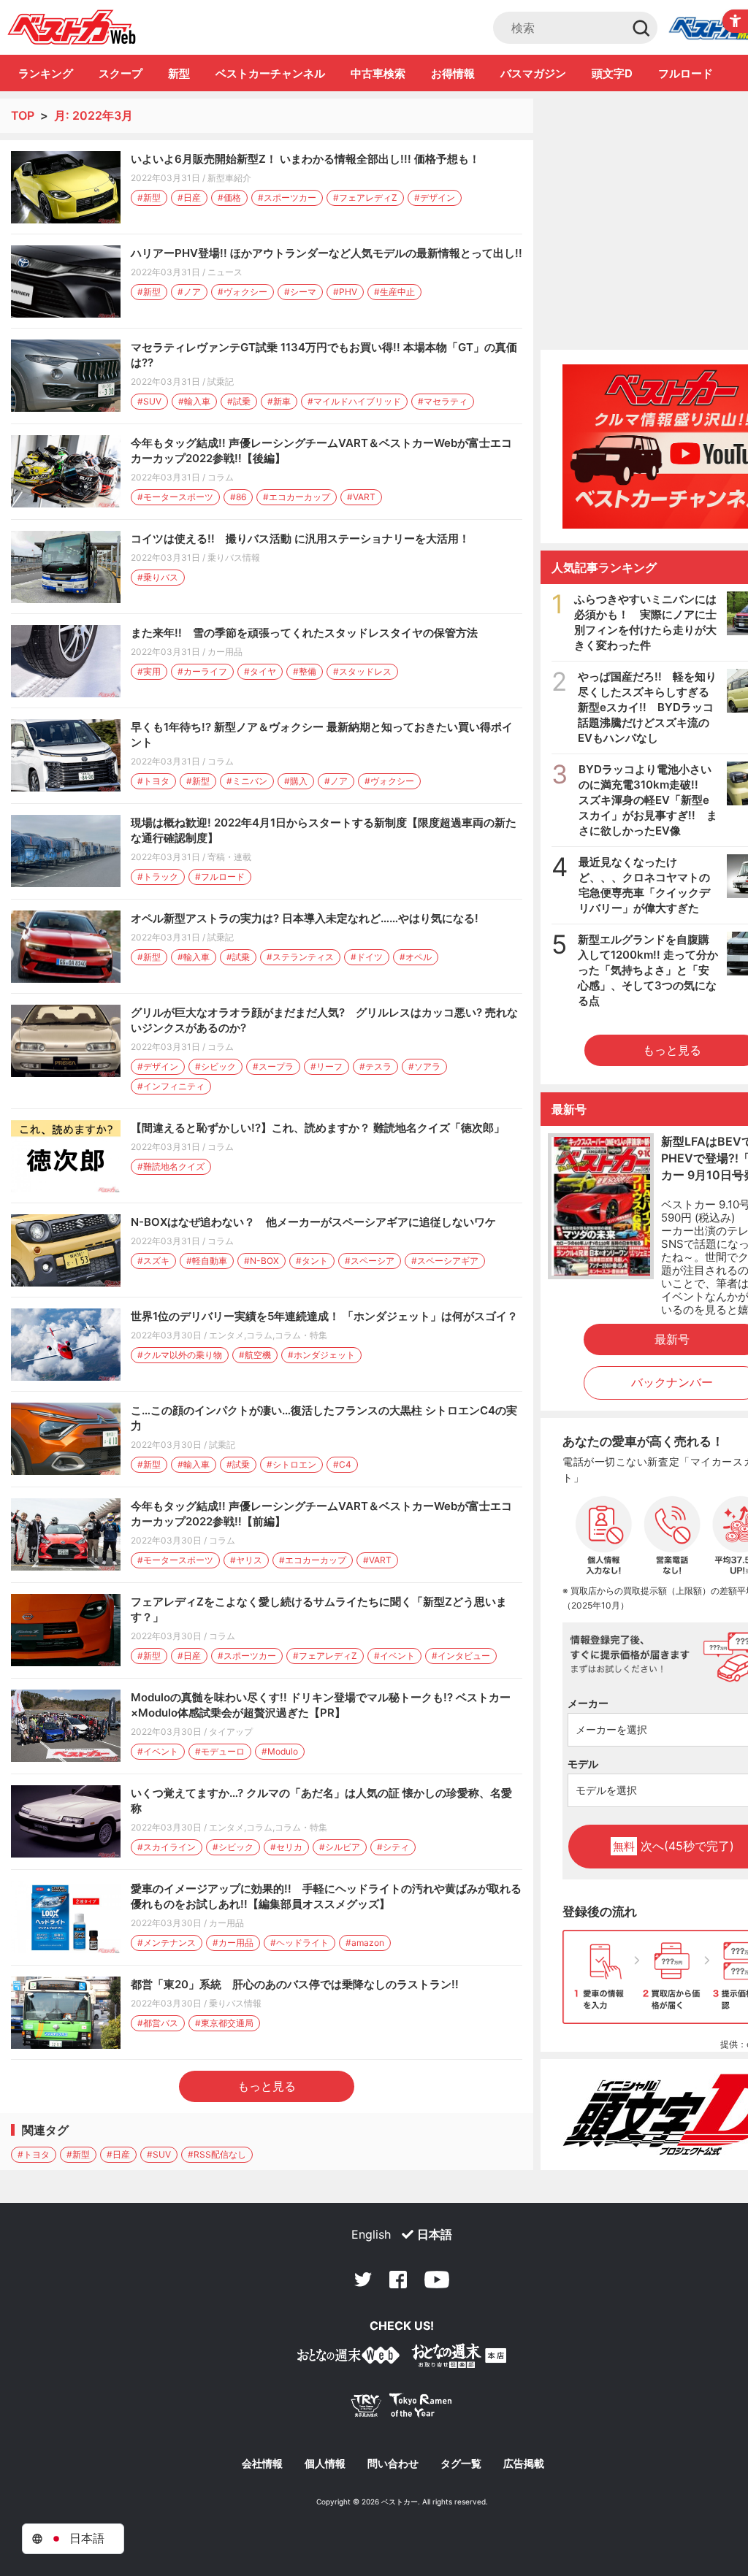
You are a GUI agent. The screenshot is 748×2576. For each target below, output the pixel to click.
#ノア (189, 292)
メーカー (588, 1703)
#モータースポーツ (175, 497)
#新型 (149, 198)
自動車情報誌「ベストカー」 (72, 27)
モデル (583, 1764)
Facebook (398, 2280)
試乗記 (221, 382)
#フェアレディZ (365, 198)
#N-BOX (262, 1261)
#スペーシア (370, 1261)
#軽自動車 (207, 1261)
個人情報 (325, 2464)
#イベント (394, 1656)
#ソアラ (424, 1066)
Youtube (437, 2280)
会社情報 (262, 2464)
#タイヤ (260, 671)
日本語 (435, 2234)
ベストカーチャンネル (270, 73)
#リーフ (327, 1066)
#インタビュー (461, 1656)
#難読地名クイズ (171, 1166)
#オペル (416, 957)
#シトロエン (291, 1464)
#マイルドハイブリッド (354, 401)
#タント (312, 1261)
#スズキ (153, 1261)
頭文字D (612, 73)
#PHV (345, 292)
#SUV (149, 401)
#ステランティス (300, 957)
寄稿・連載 (229, 857)
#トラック (158, 877)
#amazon (365, 1943)
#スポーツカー (287, 198)
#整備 (305, 671)
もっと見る (267, 2086)
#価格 (229, 198)
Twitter (363, 2280)
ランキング (46, 73)
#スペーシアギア (445, 1261)
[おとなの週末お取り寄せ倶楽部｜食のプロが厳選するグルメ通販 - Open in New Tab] (348, 2358)
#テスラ (375, 1066)
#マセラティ (443, 401)
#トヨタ (153, 781)
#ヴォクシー (243, 292)
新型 (179, 73)
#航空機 (255, 1355)
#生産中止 (394, 292)
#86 (238, 497)
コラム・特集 (301, 1335)
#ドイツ (367, 957)
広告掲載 (524, 2464)
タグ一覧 (461, 2464)
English (371, 2234)
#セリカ (286, 1847)
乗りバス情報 (234, 557)
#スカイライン (167, 1847)
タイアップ (231, 1732)
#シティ (393, 1847)
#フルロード (220, 877)
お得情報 (453, 73)
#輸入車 (194, 401)
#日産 (189, 198)
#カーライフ (202, 671)
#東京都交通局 (224, 2023)
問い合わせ (393, 2464)
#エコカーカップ (297, 497)
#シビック (215, 1066)
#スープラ (273, 1066)
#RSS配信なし (217, 2154)
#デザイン (435, 198)
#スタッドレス (362, 671)
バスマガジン (533, 73)
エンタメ (226, 1335)
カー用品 (225, 652)
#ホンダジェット (321, 1355)
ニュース (225, 272)
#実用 (149, 671)
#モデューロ (220, 1751)
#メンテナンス (167, 1943)
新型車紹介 (229, 178)
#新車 (279, 401)
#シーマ (300, 292)
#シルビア (340, 1847)
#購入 (296, 781)
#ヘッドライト (299, 1943)
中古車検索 (378, 73)
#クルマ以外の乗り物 (180, 1355)
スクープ (121, 73)
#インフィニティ (171, 1086)
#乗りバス (158, 577)
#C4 (342, 1464)
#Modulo (280, 1751)
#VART (361, 497)
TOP (23, 115)
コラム (221, 477)
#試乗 (239, 401)
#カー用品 (233, 1943)
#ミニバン (247, 781)
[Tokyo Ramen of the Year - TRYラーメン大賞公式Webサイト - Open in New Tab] (402, 2408)
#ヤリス (246, 1560)
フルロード (686, 73)
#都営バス (158, 2023)
